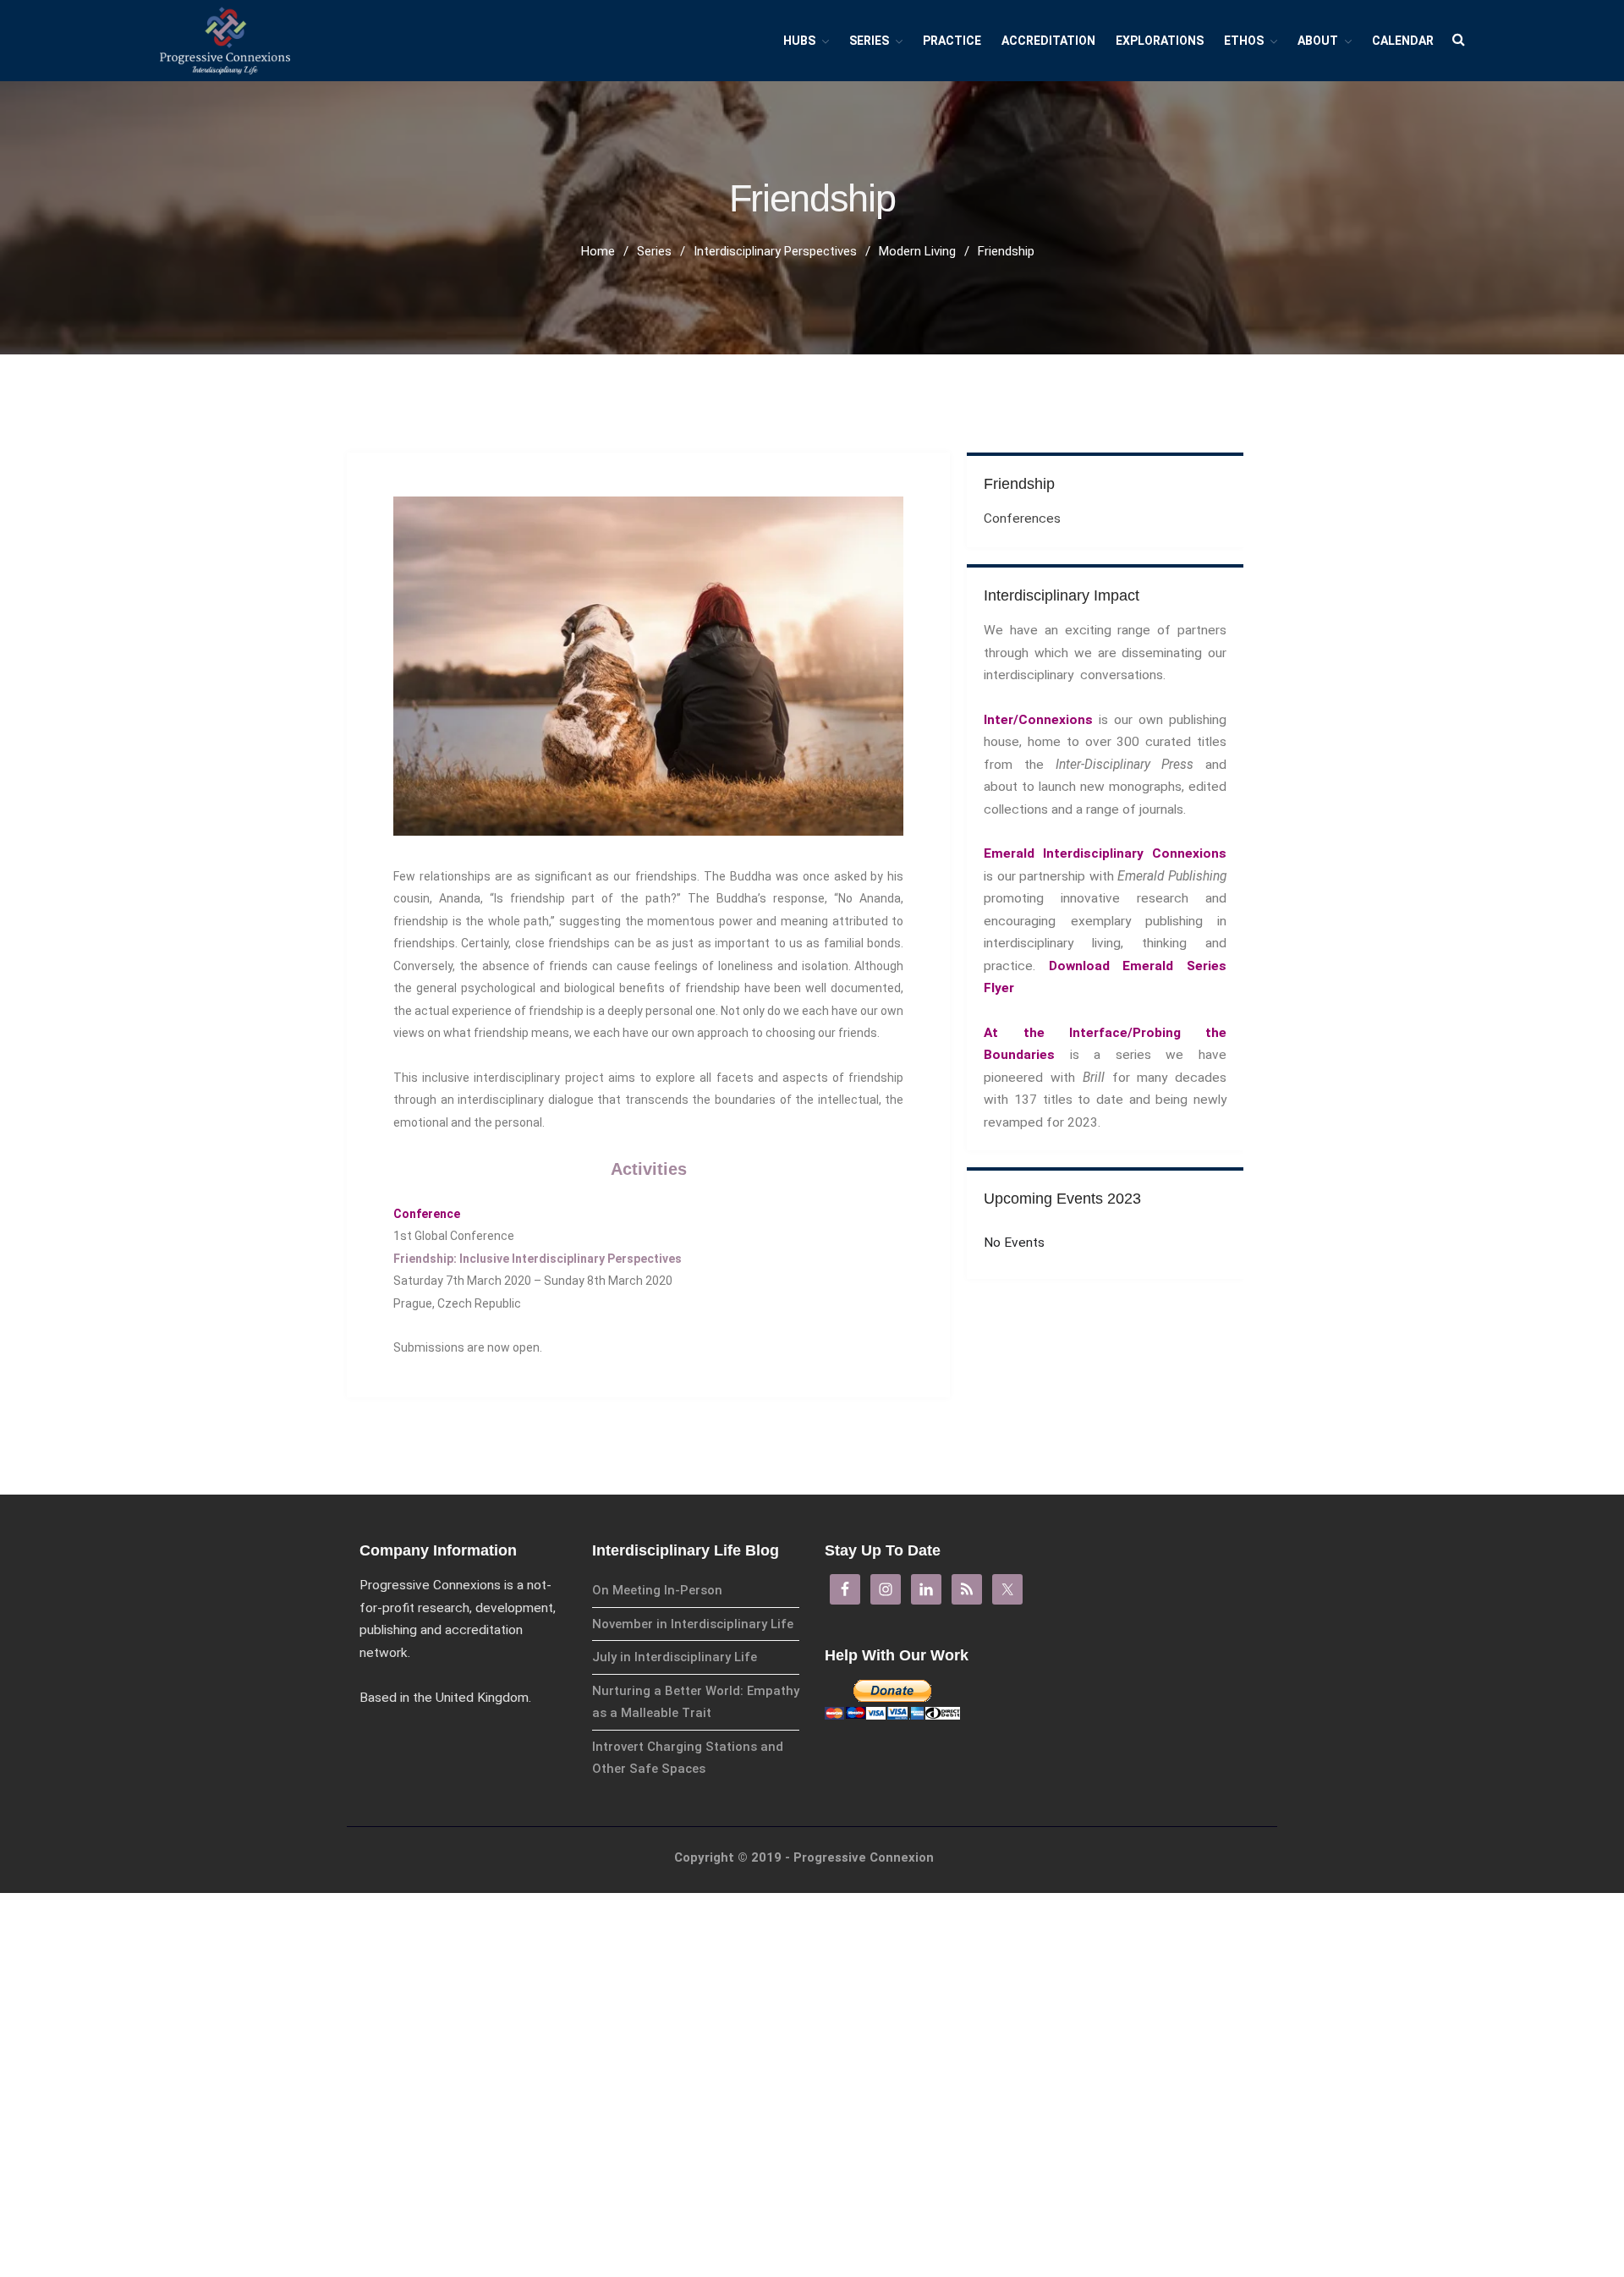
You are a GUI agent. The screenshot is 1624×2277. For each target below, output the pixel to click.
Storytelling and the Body (1503, 2038)
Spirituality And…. (1483, 1942)
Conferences (1022, 518)
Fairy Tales (1468, 2014)
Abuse (1457, 2236)
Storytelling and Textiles (1500, 2086)
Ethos (1244, 41)
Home (598, 251)
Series (1461, 2161)
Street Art (1467, 1893)
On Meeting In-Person (657, 1590)
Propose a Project (1486, 2134)
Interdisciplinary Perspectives (1512, 2188)
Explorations (1160, 41)
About (1318, 41)
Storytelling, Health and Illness (1514, 2062)
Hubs (799, 41)
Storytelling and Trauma (1500, 2110)
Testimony (1468, 1917)
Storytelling (1470, 1990)
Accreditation (1048, 41)
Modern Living (1475, 2212)
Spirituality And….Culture (1501, 1965)
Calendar (1403, 41)
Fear (1453, 2261)
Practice (952, 41)
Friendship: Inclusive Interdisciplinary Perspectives (538, 1259)
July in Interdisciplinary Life (675, 1657)
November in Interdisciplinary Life (693, 1624)
